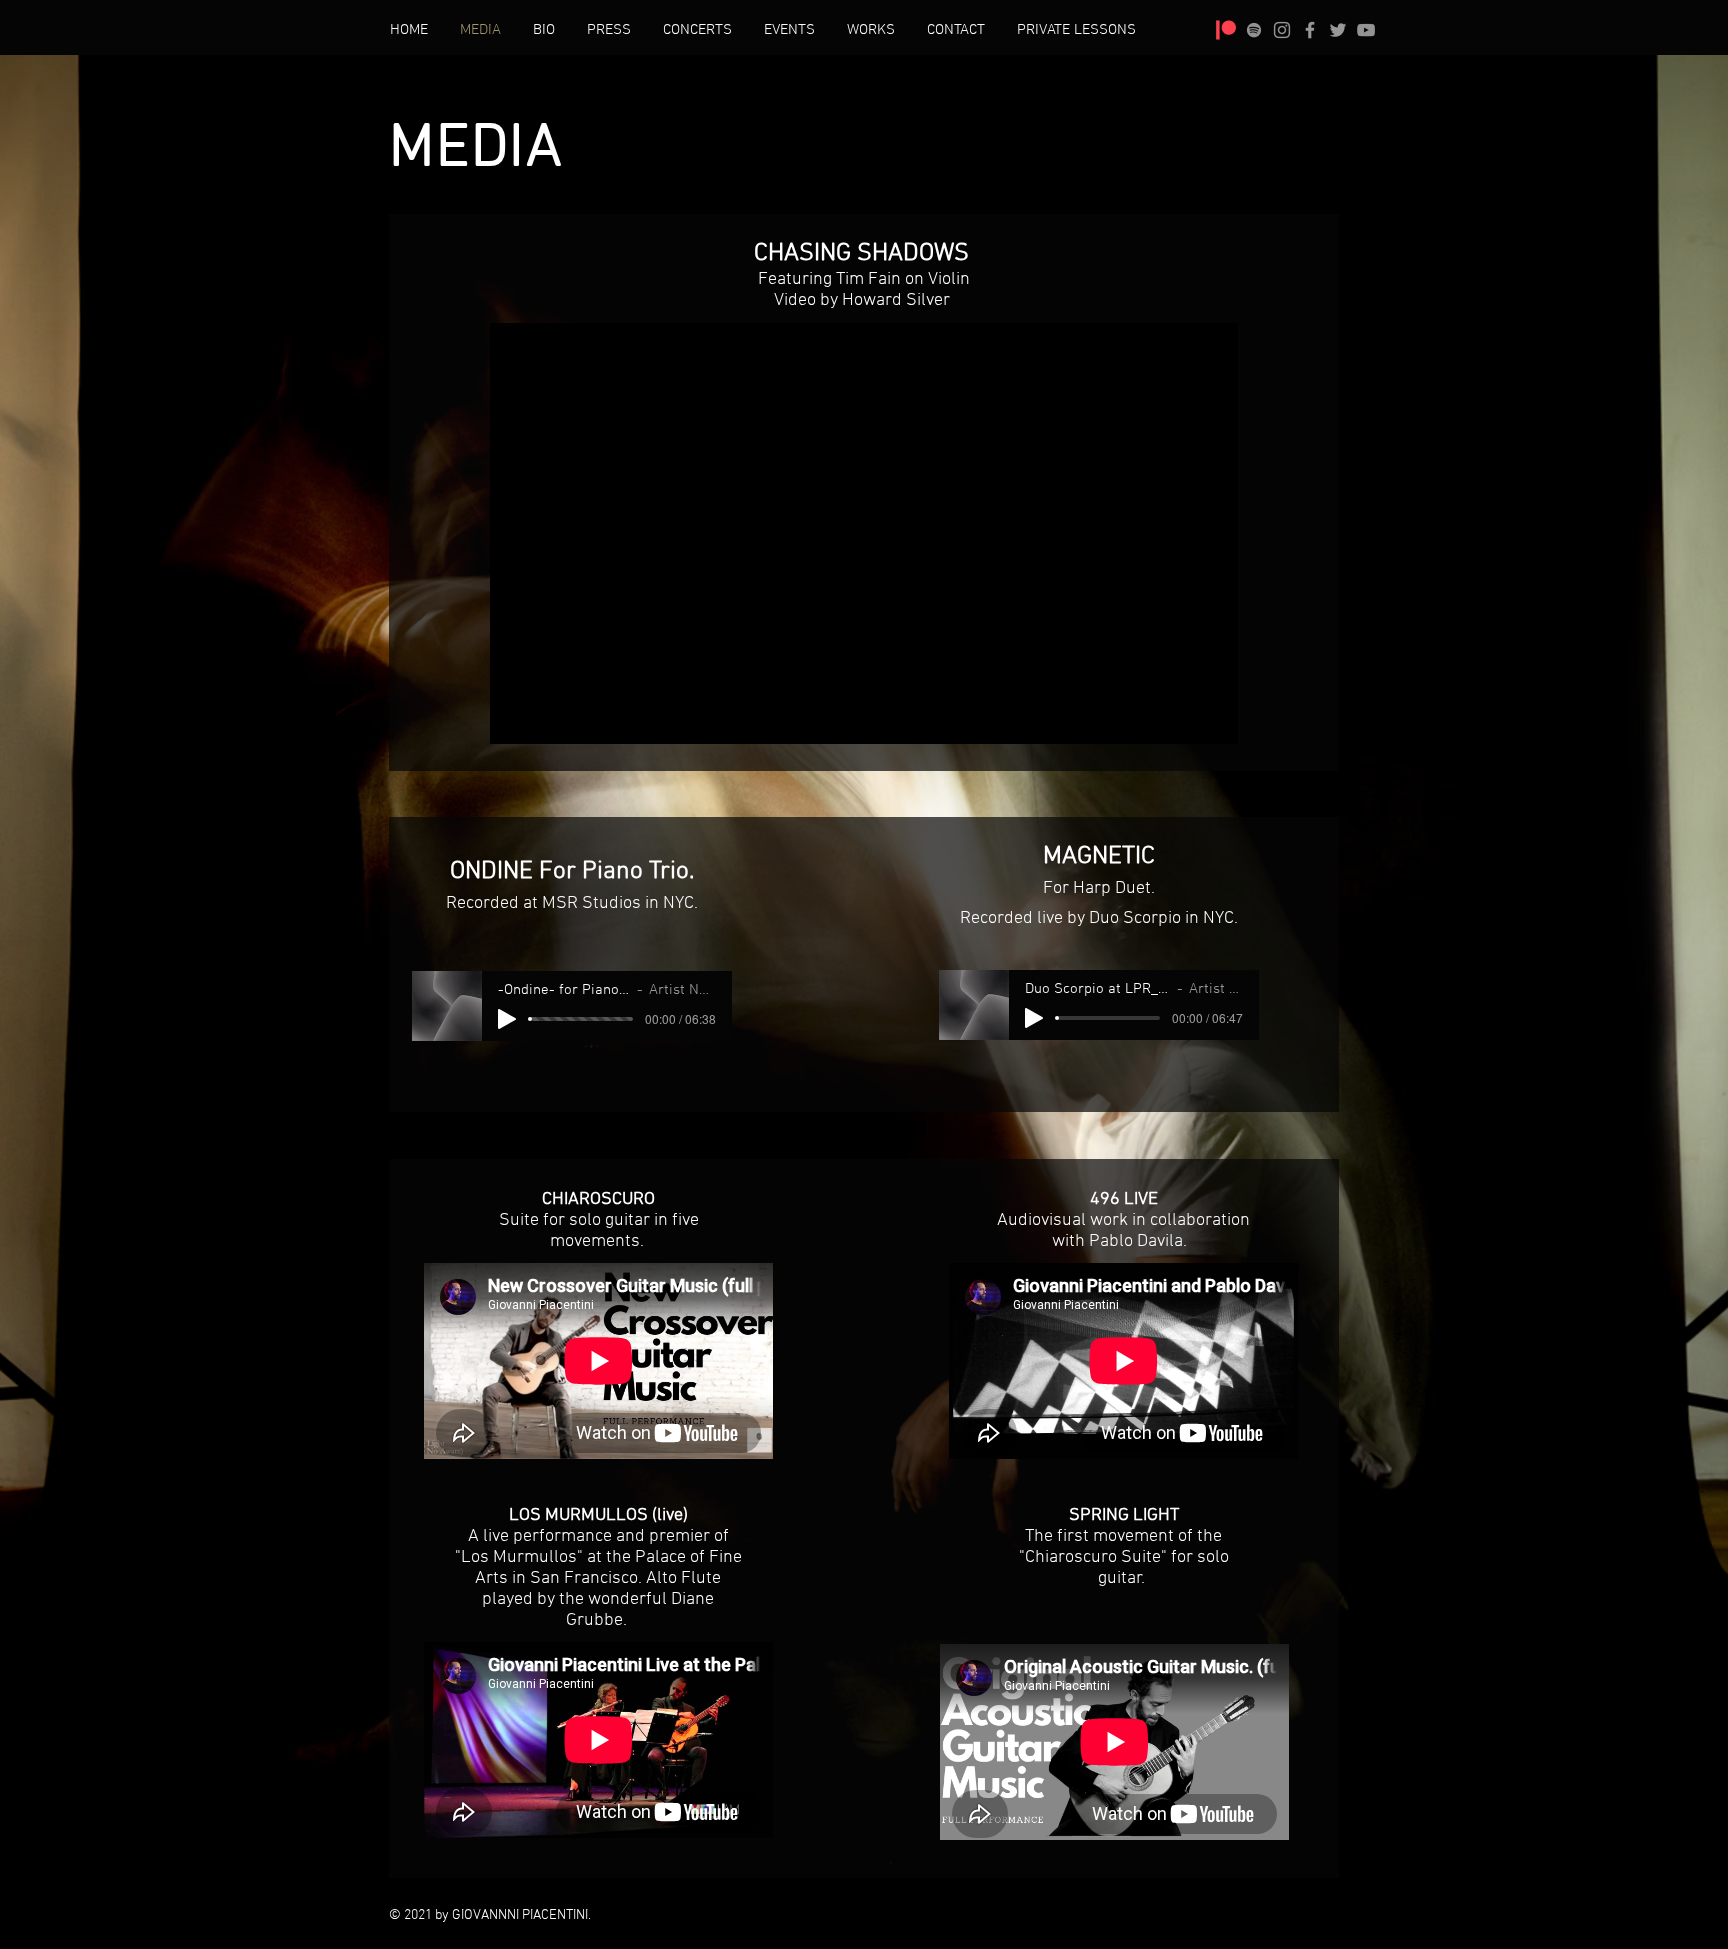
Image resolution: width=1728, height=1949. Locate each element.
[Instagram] (1282, 30)
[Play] (507, 1019)
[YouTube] (1366, 30)
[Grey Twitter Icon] (1338, 30)
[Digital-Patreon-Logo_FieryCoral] (1226, 30)
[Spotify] (1254, 30)
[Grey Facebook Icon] (1310, 30)
